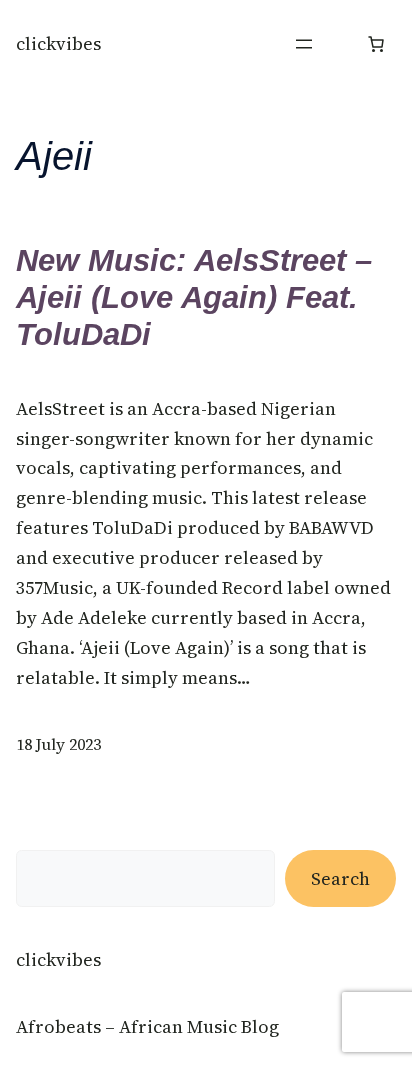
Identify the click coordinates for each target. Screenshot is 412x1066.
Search (340, 878)
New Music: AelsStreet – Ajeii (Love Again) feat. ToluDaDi (194, 297)
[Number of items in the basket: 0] (376, 44)
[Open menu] (304, 44)
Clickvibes (58, 43)
